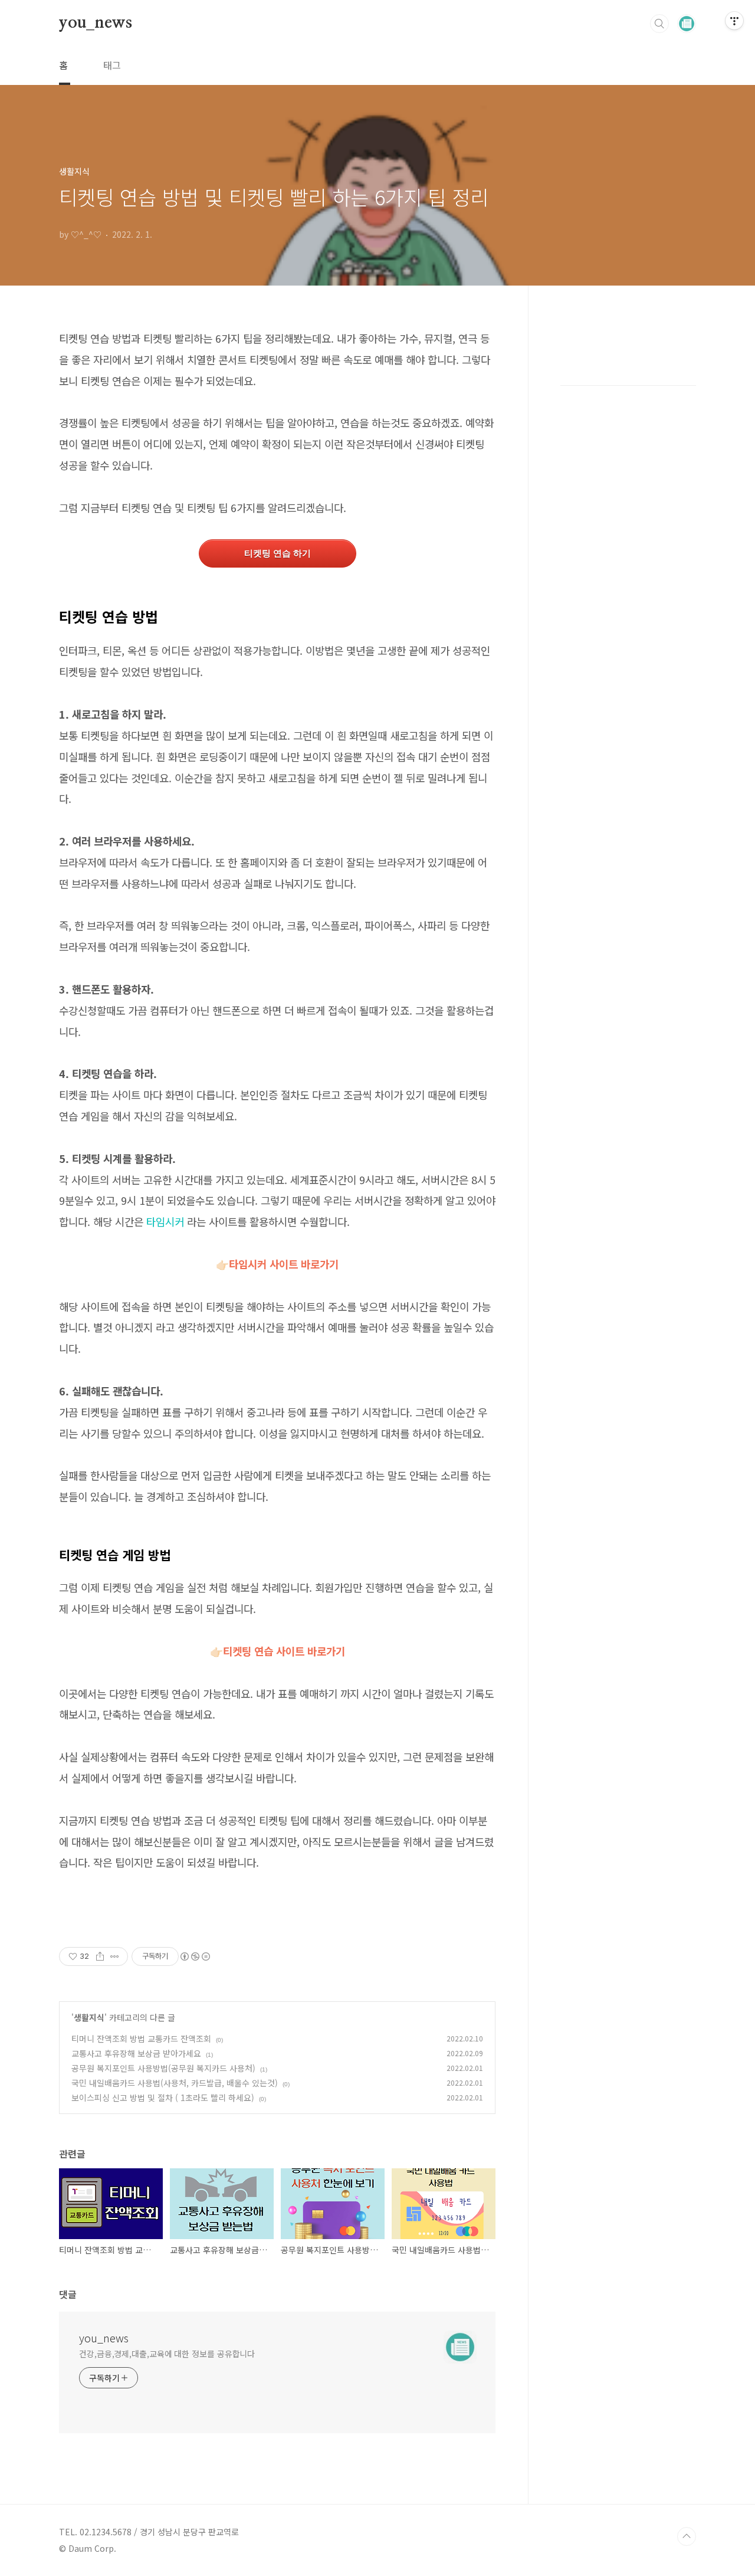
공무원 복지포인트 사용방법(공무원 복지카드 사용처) (163, 2068)
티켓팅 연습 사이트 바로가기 (278, 1651)
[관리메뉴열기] (734, 21)
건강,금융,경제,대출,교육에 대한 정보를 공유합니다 (167, 2354)
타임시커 (165, 1221)
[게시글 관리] (115, 1956)
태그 (112, 65)
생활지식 (89, 2017)
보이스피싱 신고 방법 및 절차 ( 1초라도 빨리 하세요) (163, 2097)
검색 (659, 24)
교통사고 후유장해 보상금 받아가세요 (136, 2053)
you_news (95, 23)
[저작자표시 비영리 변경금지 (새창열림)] (195, 1956)
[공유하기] (100, 1956)
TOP (687, 2536)
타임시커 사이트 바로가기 (284, 1264)
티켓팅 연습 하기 (278, 553)
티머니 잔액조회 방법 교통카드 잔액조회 (141, 2038)
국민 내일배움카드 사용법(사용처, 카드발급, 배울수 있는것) (175, 2083)
